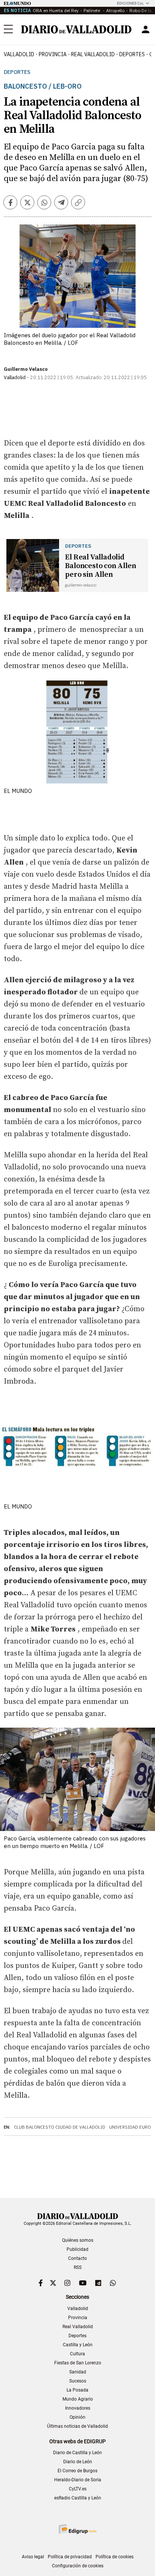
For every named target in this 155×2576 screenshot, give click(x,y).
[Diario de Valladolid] (76, 29)
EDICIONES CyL (130, 3)
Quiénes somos (78, 2240)
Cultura (77, 2354)
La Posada (77, 2390)
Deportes (132, 54)
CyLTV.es (78, 2489)
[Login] (146, 29)
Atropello (115, 10)
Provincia (53, 54)
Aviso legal (33, 2557)
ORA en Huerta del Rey (56, 10)
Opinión (77, 2417)
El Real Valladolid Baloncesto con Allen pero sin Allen (100, 566)
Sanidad (78, 2372)
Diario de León (78, 2462)
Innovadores (78, 2408)
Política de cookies (115, 2557)
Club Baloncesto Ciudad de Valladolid (60, 2127)
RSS (78, 2267)
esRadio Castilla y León (78, 2498)
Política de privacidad (70, 2557)
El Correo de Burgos (77, 2471)
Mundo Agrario (78, 2399)
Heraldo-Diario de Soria (78, 2480)
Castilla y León (78, 2345)
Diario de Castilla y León (77, 2453)
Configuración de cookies (78, 2566)
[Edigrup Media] (77, 2529)
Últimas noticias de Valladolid (77, 2426)
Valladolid (19, 54)
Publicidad (77, 2249)
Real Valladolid (93, 54)
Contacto (77, 2258)
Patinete (92, 10)
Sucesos (78, 2381)
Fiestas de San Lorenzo (78, 2363)
